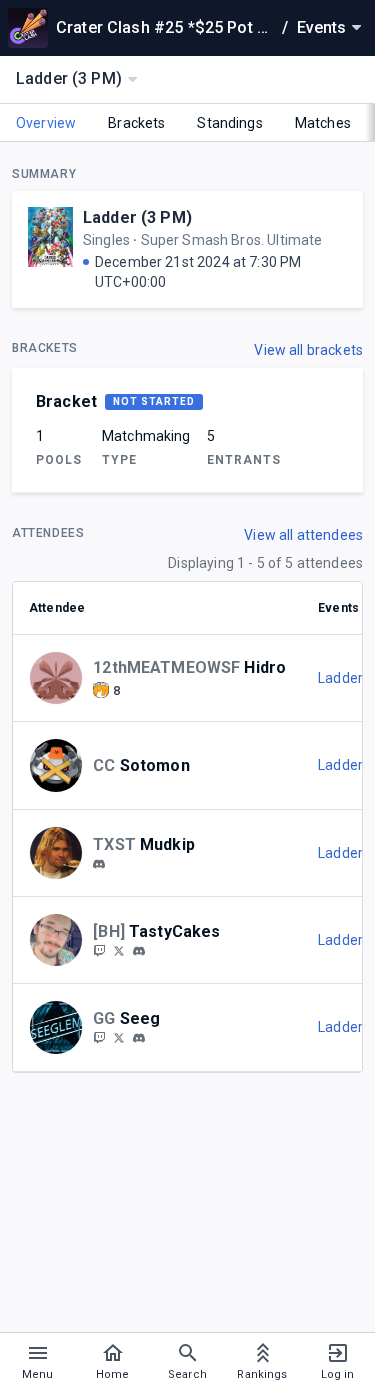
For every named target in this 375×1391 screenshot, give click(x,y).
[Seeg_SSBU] (119, 1037)
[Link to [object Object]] (61, 678)
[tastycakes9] (99, 950)
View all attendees (303, 535)
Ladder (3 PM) (137, 217)
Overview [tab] (46, 123)
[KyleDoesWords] (119, 950)
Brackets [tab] (136, 123)
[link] (99, 863)
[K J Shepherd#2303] (139, 951)
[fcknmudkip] (99, 864)
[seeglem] (99, 1037)
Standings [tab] (229, 123)
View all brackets (308, 350)
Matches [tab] (323, 123)
